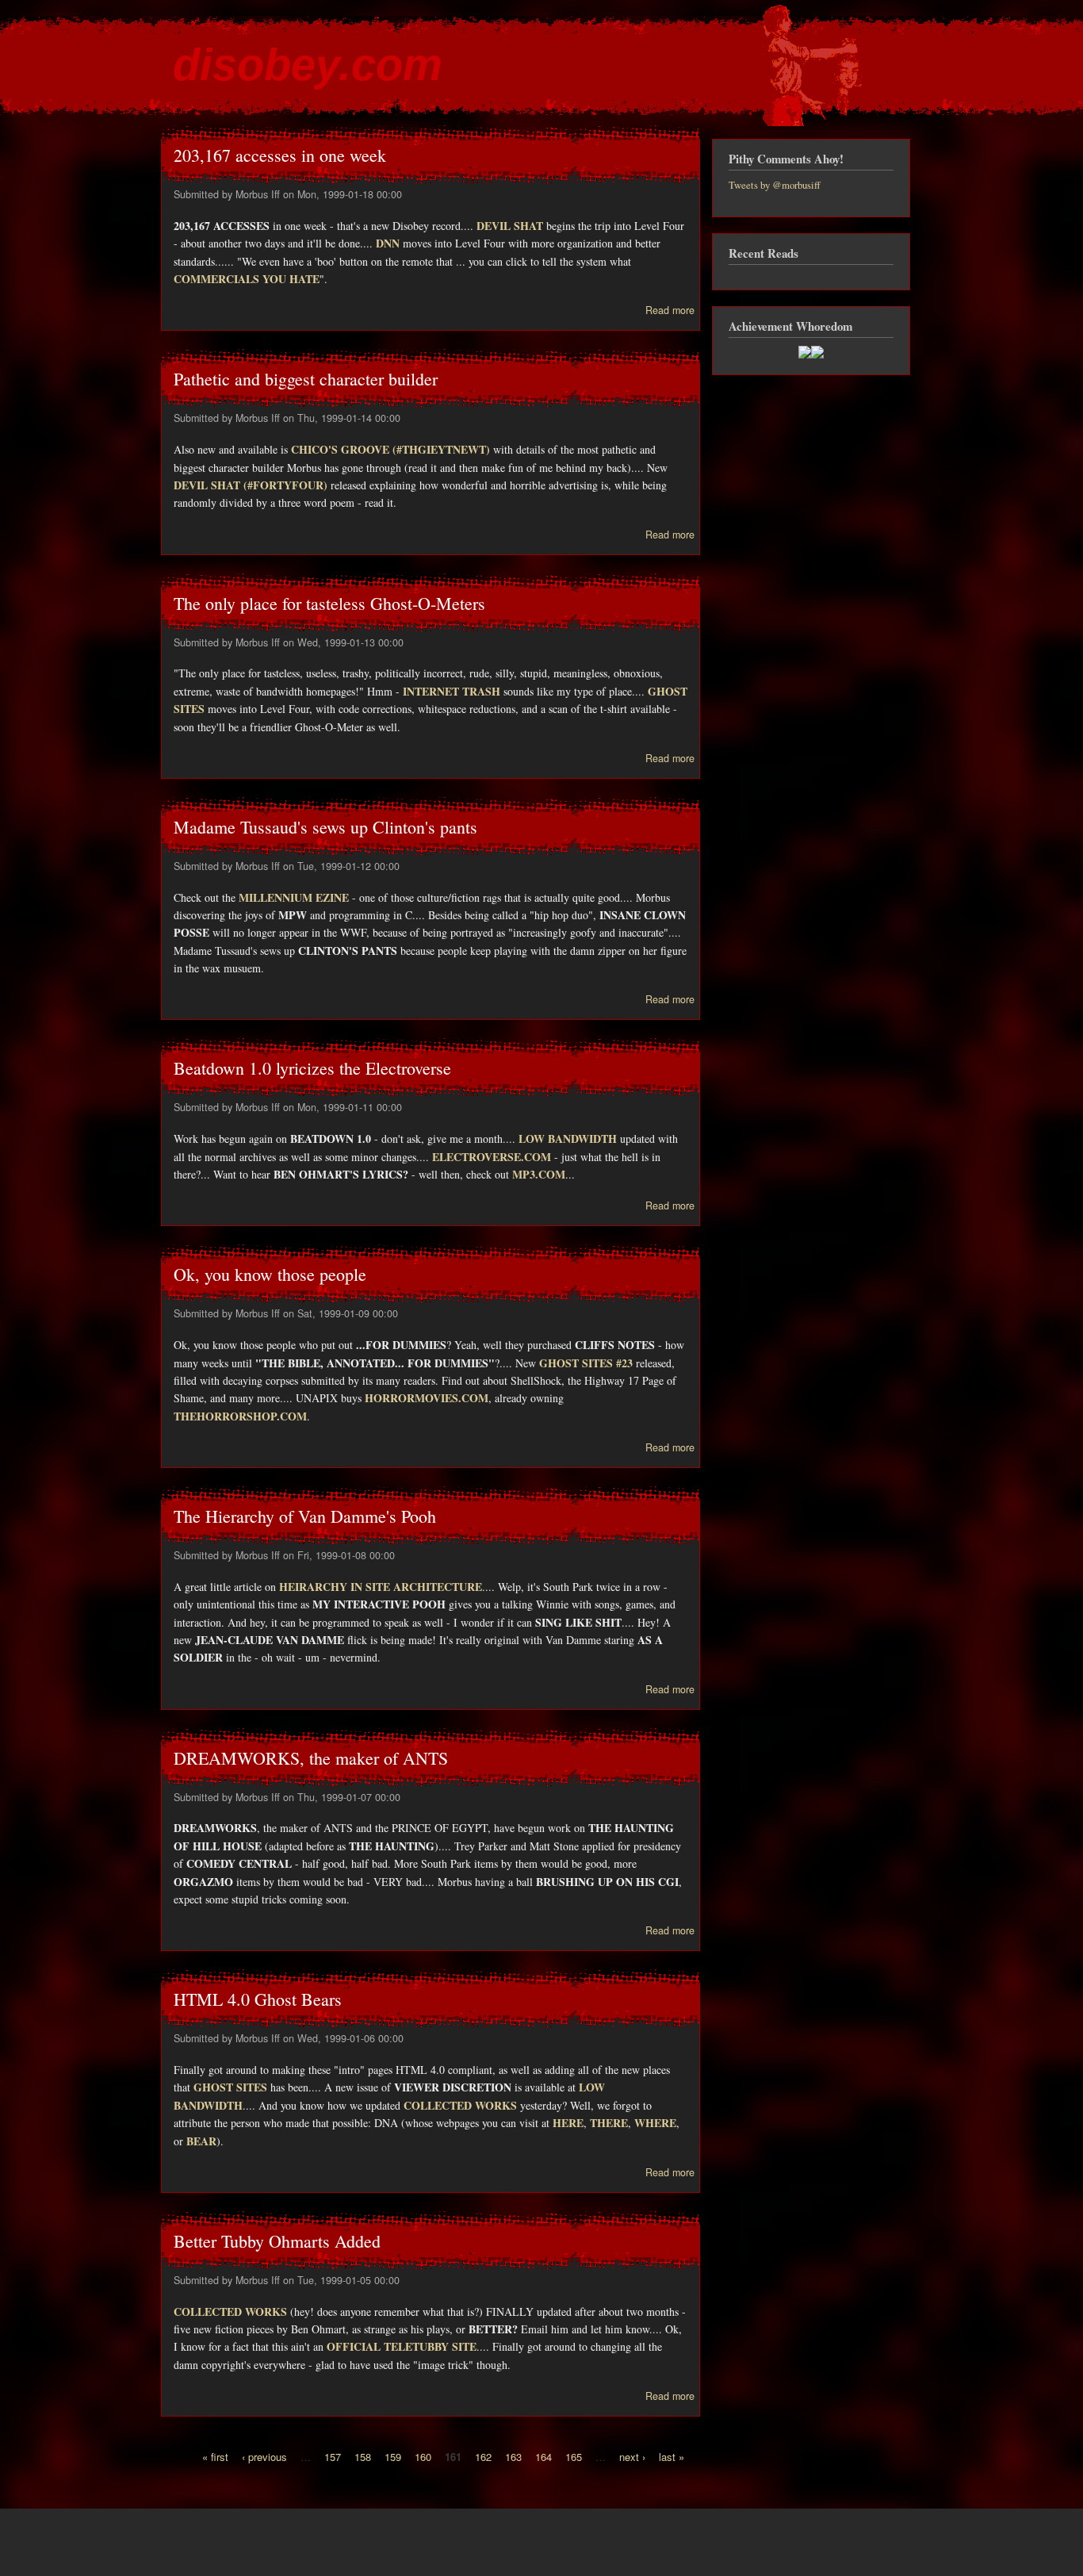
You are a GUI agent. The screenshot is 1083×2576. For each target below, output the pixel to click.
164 (543, 2456)
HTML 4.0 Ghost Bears (258, 1999)
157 (333, 2456)
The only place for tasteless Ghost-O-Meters (329, 603)
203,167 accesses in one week (280, 155)
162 (483, 2456)
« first (215, 2456)
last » (672, 2456)
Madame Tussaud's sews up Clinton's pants (325, 827)
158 (363, 2456)
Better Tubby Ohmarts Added (277, 2241)
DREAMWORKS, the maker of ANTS (311, 1758)
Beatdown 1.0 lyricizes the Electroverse (312, 1068)
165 (574, 2456)
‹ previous (264, 2456)
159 (393, 2456)
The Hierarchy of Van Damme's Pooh (305, 1516)
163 (513, 2456)
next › (632, 2456)
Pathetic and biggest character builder (306, 379)
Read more (670, 310)
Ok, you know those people (270, 1274)
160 (423, 2456)
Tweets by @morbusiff (775, 185)
